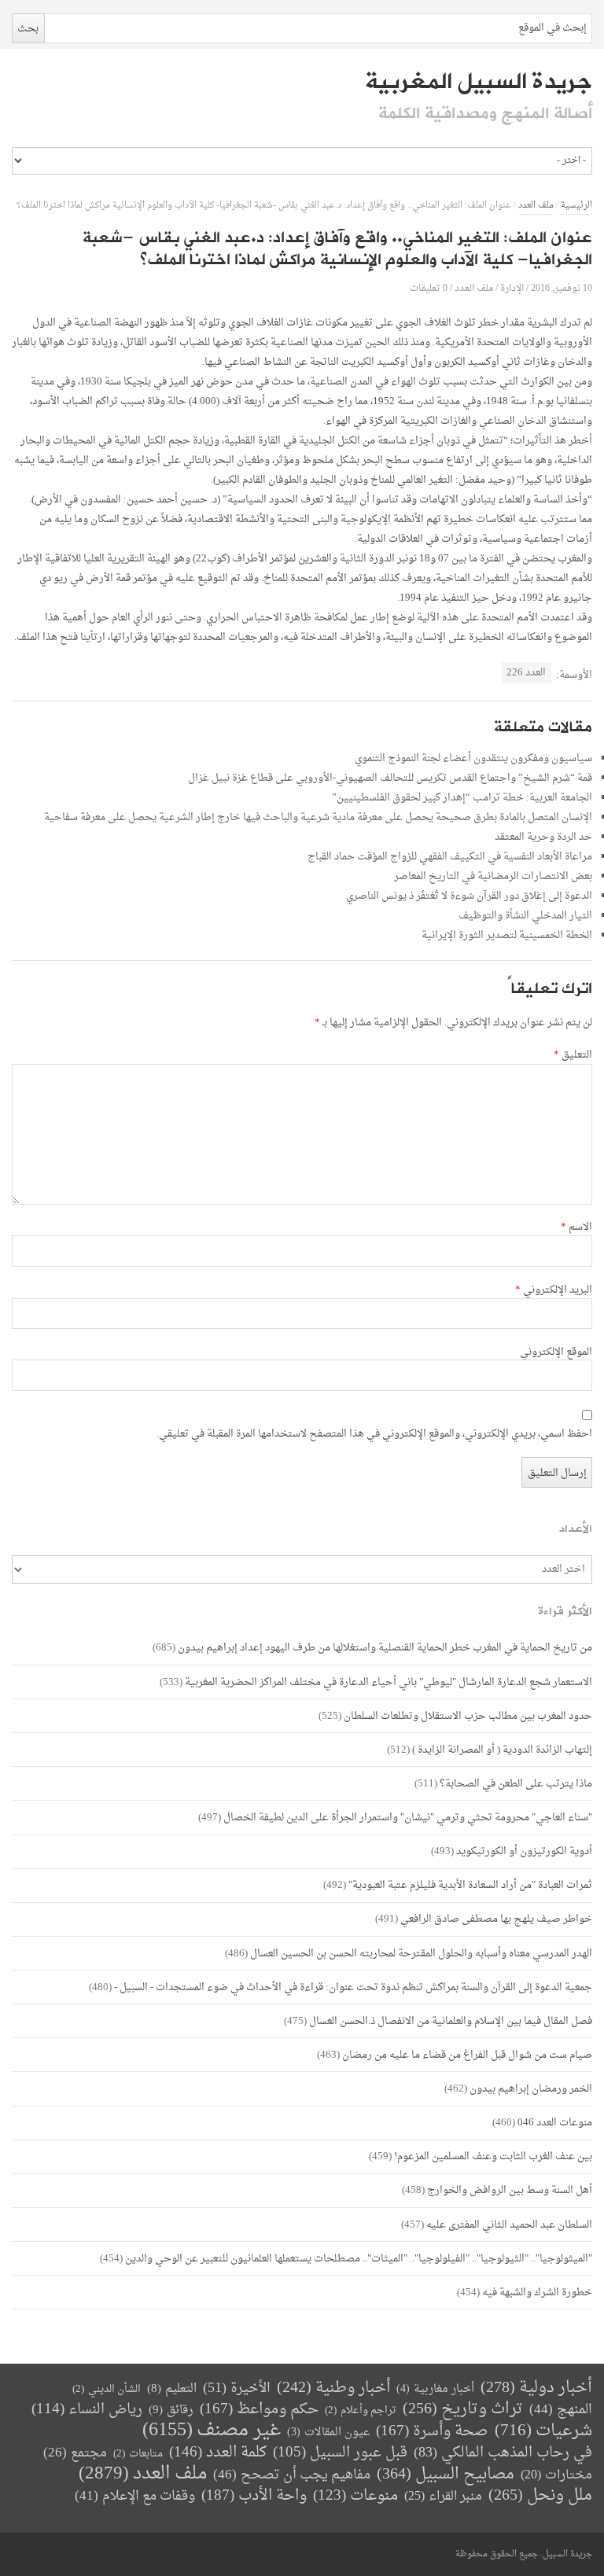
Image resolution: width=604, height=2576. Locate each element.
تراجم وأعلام (361, 2410)
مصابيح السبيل (446, 2475)
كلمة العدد (218, 2453)
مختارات (556, 2475)
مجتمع (75, 2454)
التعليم (172, 2389)
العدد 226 (526, 673)
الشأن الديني (107, 2389)
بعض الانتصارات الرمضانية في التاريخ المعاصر (493, 876)
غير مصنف (212, 2431)
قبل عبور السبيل (340, 2453)
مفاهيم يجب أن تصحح (292, 2475)
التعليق (573, 1055)
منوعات (355, 2496)
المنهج (561, 2410)
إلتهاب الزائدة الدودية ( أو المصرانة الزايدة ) (502, 1750)
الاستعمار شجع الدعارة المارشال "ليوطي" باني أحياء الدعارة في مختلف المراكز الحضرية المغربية (389, 1682)
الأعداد (576, 1529)
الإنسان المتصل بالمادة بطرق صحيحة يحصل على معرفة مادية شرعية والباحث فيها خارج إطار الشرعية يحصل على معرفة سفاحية (318, 817)
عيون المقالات (328, 2432)
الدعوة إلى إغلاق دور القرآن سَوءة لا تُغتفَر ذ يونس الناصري (469, 896)
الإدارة (512, 288)
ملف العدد (536, 206)
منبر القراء (443, 2497)
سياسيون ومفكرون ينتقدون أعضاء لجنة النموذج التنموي (473, 758)
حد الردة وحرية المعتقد (543, 837)
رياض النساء (87, 2410)
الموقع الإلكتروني (556, 1352)
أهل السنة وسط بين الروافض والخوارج (510, 2190)
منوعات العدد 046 (555, 2123)
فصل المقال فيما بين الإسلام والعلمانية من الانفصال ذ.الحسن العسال (451, 2021)
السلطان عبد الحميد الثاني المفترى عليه (509, 2225)
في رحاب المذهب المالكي (503, 2453)
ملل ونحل (540, 2496)
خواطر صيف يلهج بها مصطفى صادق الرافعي (496, 1919)
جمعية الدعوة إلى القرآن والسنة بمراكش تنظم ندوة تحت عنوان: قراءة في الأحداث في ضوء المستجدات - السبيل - (353, 1987)
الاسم (576, 1227)
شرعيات (543, 2431)
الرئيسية (576, 206)
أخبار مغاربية (435, 2389)
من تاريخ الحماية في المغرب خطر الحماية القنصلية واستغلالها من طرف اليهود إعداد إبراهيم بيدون (385, 1648)
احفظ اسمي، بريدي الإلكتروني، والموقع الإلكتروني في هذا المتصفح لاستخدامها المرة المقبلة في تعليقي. (374, 1434)
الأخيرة (237, 2388)
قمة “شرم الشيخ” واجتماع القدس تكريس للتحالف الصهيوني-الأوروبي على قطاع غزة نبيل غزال (390, 778)
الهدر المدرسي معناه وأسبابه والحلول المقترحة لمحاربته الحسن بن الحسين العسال (421, 1954)
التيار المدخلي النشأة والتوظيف (525, 916)
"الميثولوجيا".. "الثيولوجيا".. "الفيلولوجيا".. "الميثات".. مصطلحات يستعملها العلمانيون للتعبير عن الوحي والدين (359, 2259)
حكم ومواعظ (259, 2410)
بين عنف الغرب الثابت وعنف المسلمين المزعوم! (493, 2156)
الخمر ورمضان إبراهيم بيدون (531, 2089)
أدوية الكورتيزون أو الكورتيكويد (524, 1851)
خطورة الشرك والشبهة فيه (537, 2293)
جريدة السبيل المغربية (479, 82)
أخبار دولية (536, 2388)
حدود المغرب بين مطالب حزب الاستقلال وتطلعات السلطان (468, 1716)
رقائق (171, 2410)
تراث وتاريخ (463, 2410)
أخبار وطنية (333, 2388)
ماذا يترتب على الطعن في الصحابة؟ (516, 1784)
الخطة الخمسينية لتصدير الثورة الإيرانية (507, 935)
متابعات (138, 2454)
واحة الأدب (254, 2496)
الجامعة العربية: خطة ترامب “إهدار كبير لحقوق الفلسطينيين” (462, 798)
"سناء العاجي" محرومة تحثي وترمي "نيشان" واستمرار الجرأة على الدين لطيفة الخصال (408, 1818)
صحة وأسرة (432, 2432)
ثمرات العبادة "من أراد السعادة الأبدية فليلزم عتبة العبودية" (470, 1885)
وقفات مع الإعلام (135, 2496)
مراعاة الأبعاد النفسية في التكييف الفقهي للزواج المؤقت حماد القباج (450, 857)
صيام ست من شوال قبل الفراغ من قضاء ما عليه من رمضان (467, 2055)
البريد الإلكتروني (554, 1290)
